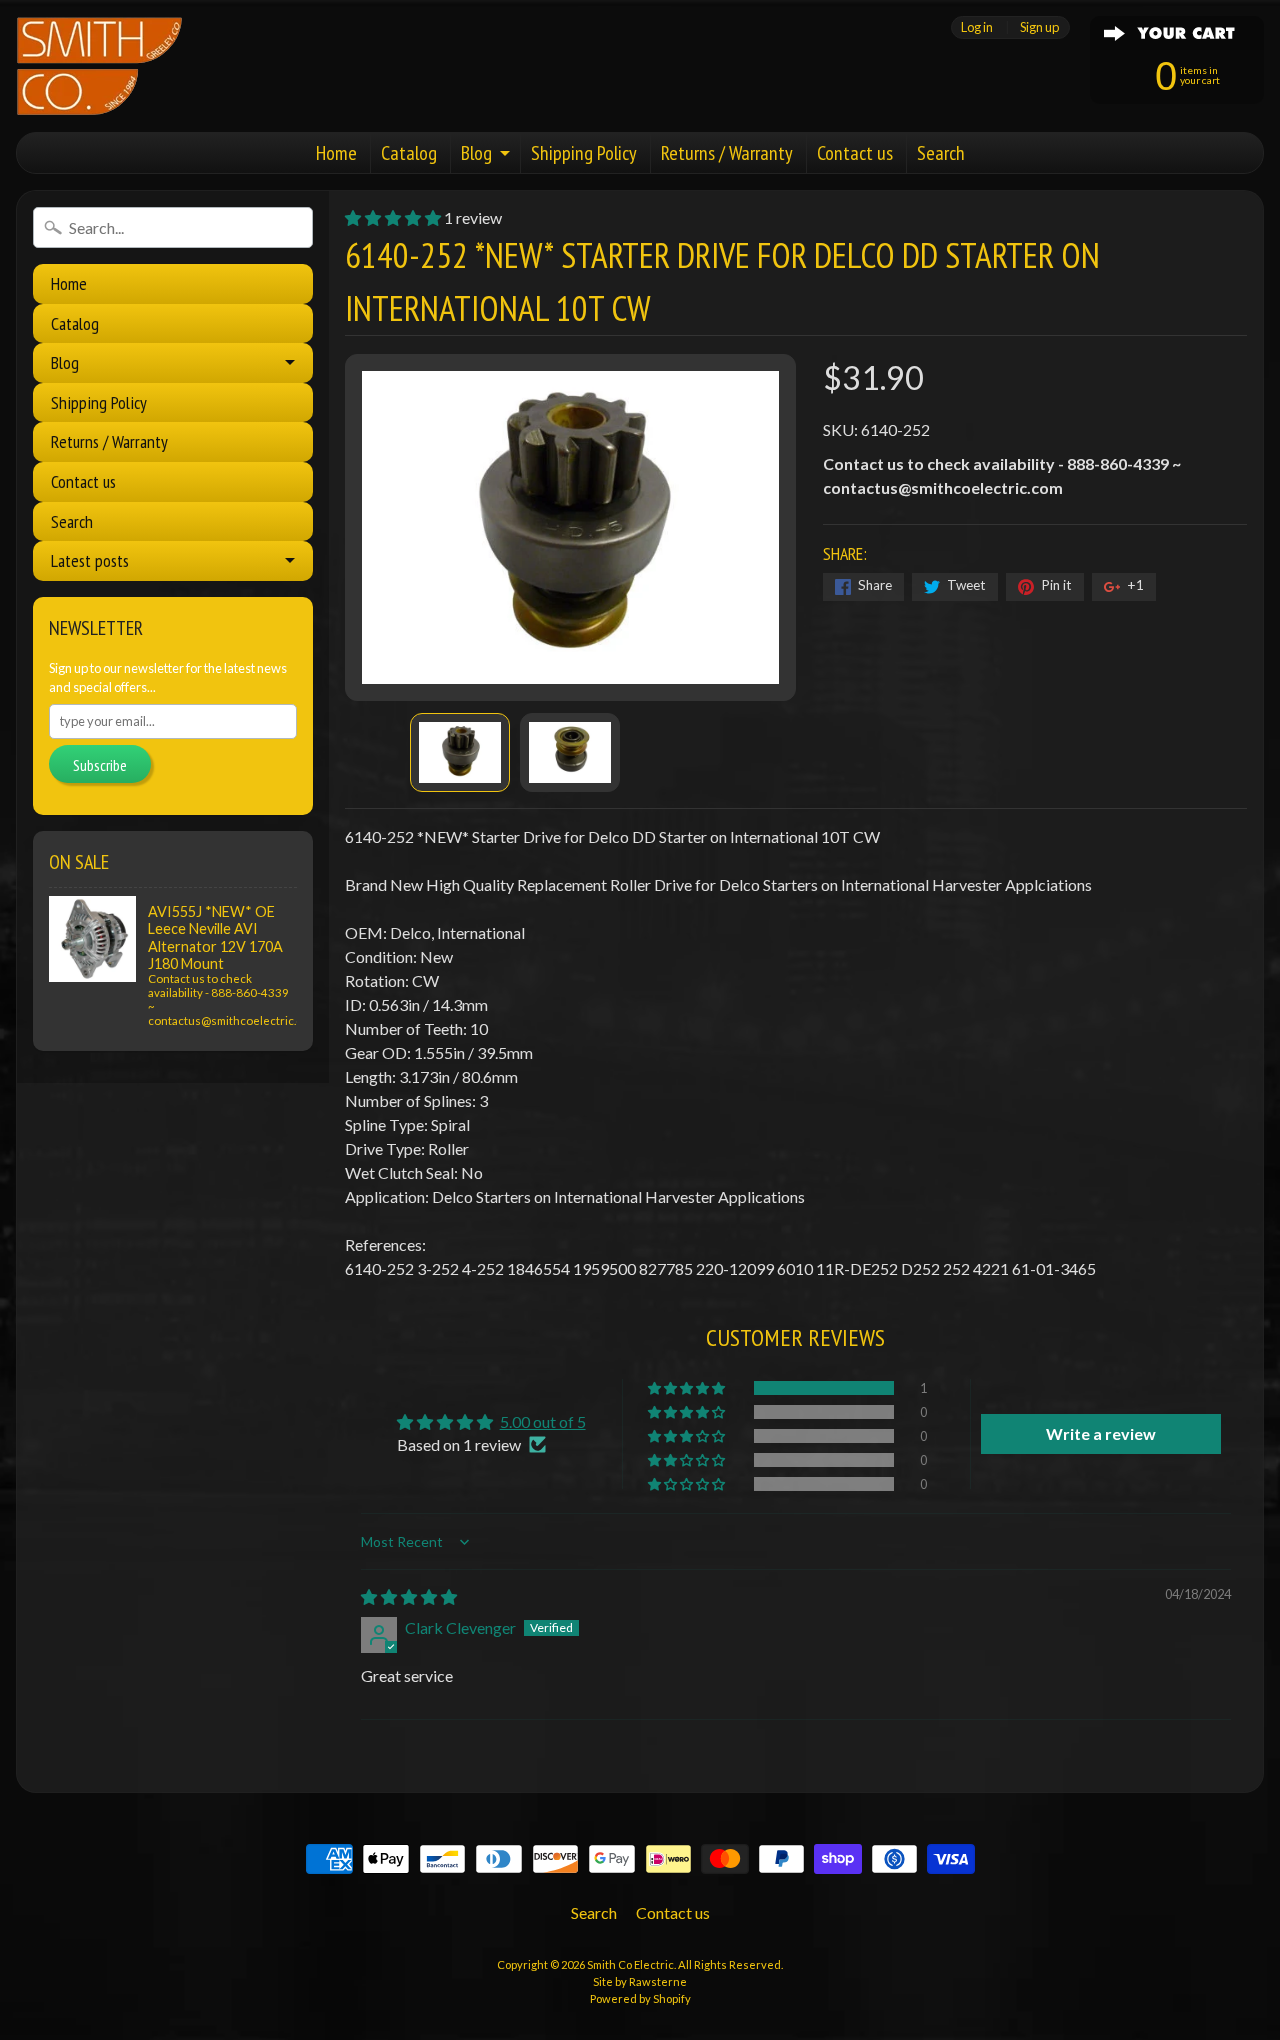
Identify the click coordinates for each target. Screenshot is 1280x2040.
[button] (394, 217)
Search (941, 153)
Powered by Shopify (640, 1998)
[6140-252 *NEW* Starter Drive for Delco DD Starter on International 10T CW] (460, 753)
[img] (409, 1596)
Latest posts (90, 560)
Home (336, 153)
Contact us (855, 153)
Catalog (409, 153)
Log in (977, 27)
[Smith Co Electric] (99, 66)
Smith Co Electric (630, 1964)
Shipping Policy (584, 153)
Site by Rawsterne (640, 1981)
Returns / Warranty (727, 153)
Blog (476, 153)
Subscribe (100, 765)
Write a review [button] (1101, 1433)
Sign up (1039, 27)
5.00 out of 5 (543, 1421)
